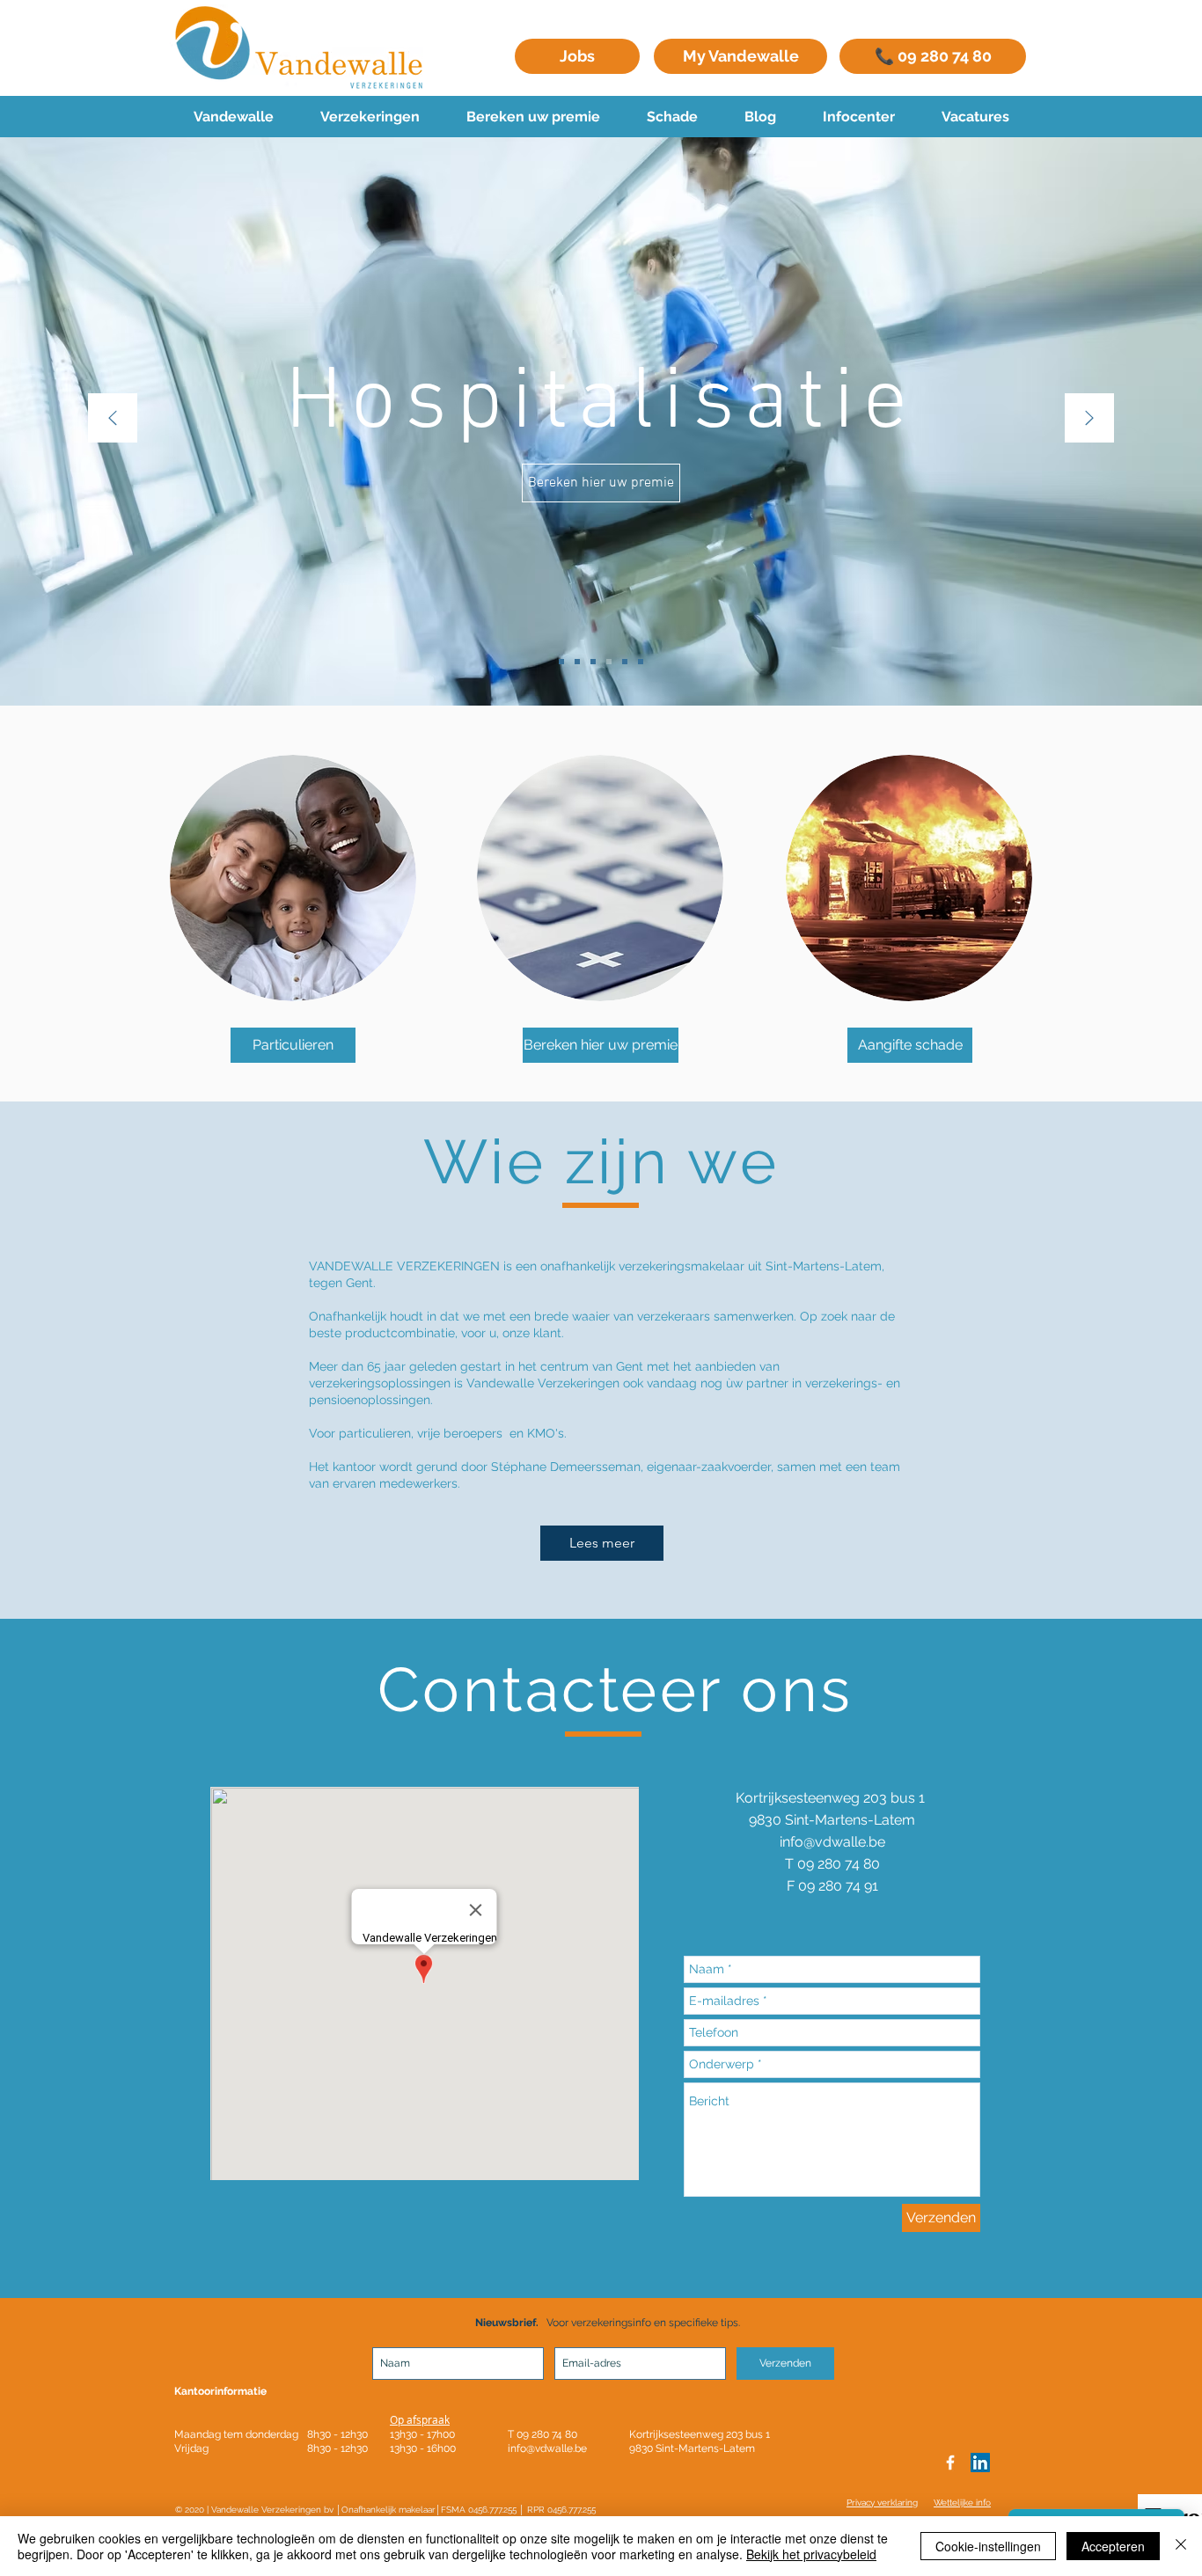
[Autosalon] (625, 662)
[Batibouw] (641, 662)
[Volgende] (1089, 419)
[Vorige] (113, 419)
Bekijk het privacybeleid (811, 2554)
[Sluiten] (1181, 2546)
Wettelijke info (962, 2503)
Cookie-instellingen (988, 2546)
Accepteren (1113, 2546)
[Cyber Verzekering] (577, 662)
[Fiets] (593, 662)
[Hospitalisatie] (609, 662)
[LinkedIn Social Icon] (980, 2463)
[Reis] (561, 662)
